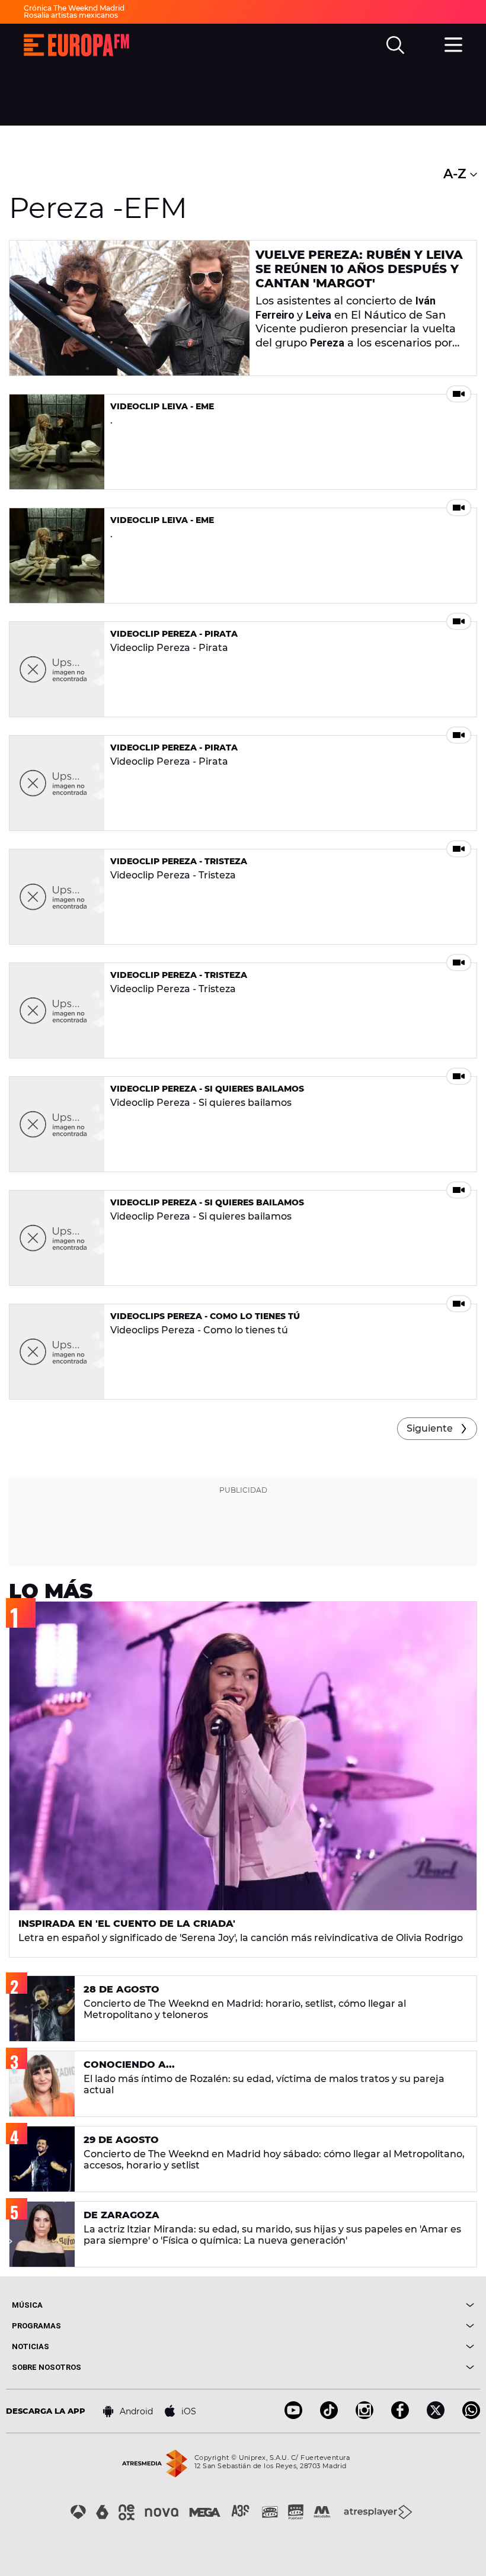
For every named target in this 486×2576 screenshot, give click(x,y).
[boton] (359, 2305)
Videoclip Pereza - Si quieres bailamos (207, 1089)
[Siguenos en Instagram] (364, 2416)
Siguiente (430, 1428)
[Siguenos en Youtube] (293, 2416)
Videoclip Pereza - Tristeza (179, 861)
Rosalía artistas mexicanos (71, 15)
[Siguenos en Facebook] (400, 2416)
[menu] (453, 43)
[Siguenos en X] (436, 2416)
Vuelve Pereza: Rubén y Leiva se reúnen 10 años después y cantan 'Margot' (359, 269)
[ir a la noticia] (130, 308)
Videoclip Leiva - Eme (162, 406)
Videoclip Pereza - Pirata (174, 634)
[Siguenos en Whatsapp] (471, 2416)
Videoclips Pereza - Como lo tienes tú (205, 1316)
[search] (395, 45)
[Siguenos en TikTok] (329, 2416)
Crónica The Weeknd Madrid (74, 8)
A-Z (457, 174)
